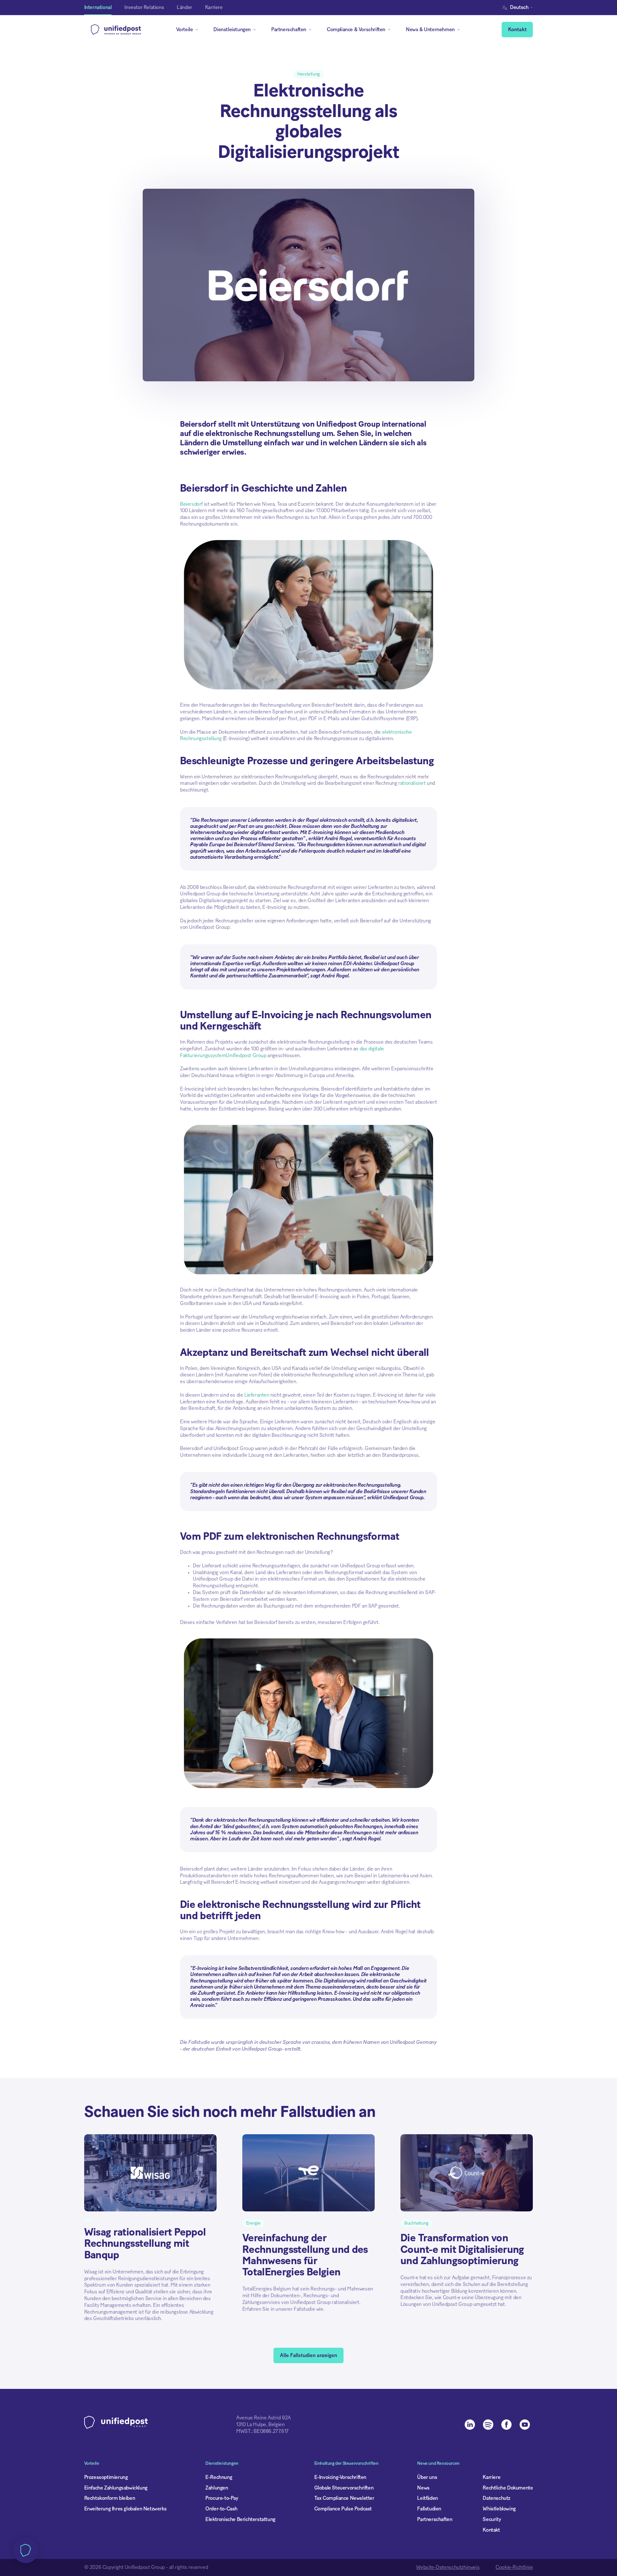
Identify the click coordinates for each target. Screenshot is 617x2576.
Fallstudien (429, 2509)
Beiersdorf (191, 504)
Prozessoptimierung (106, 2477)
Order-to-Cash (221, 2509)
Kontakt (517, 30)
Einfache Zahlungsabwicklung (116, 2488)
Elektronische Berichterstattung (240, 2519)
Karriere (492, 2477)
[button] (519, 8)
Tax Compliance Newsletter (344, 2498)
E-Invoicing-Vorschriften (340, 2477)
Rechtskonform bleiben (110, 2498)
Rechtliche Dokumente (508, 2488)
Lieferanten (257, 1395)
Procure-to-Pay (222, 2498)
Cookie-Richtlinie (514, 2567)
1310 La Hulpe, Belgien (260, 2425)
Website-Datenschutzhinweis (448, 2567)
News (423, 2488)
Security (492, 2519)
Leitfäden (427, 2498)
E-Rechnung (219, 2477)
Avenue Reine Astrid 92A (264, 2418)
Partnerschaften (435, 2519)
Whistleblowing (499, 2509)
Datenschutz (496, 2498)
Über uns (427, 2477)
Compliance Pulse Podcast (343, 2509)
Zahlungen (217, 2488)
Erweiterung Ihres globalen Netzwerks (125, 2509)
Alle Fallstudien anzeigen (308, 2355)
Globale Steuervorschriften (344, 2488)
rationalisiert (412, 783)
